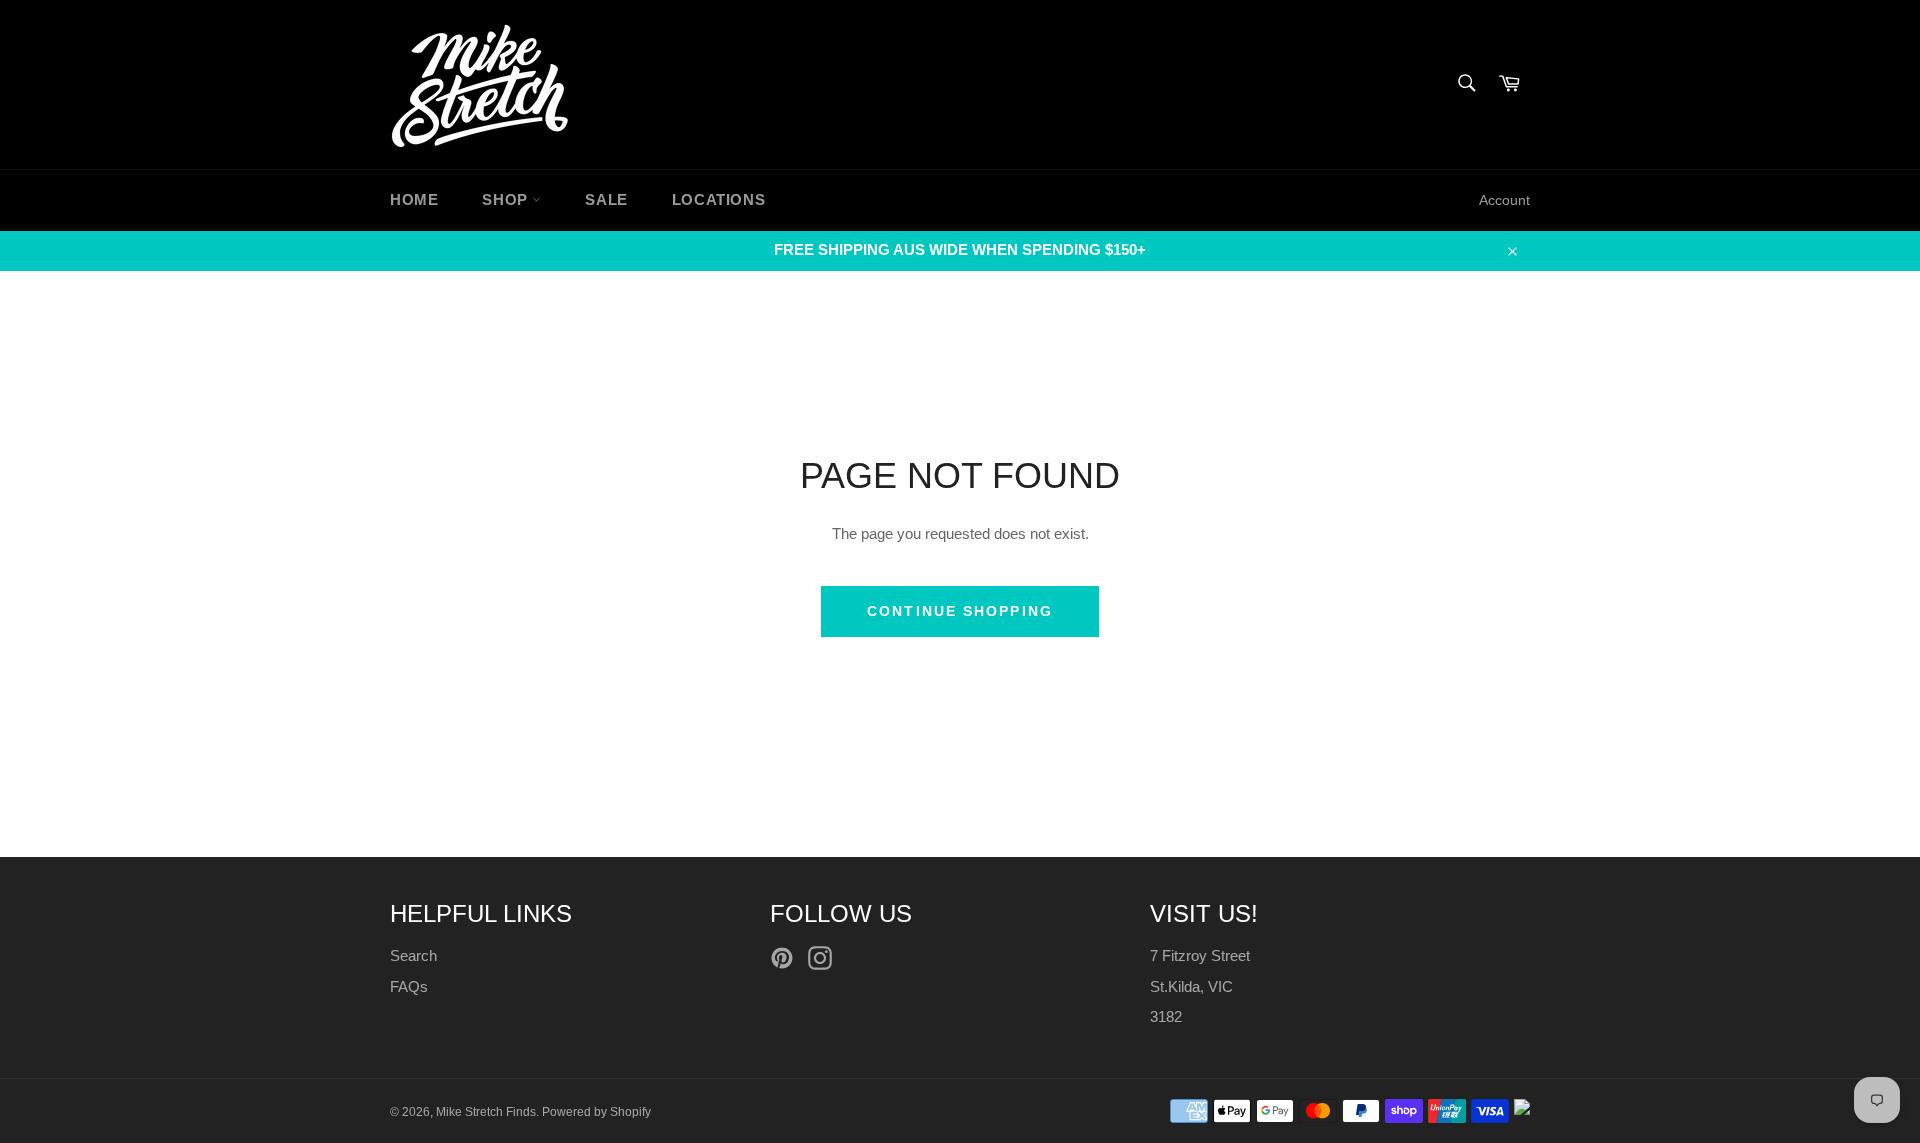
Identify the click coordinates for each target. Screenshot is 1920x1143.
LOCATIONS (718, 199)
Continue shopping (960, 611)
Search (413, 955)
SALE (606, 199)
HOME (414, 199)
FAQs (409, 986)
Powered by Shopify (596, 1112)
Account (1504, 200)
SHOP (507, 199)
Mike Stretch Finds (486, 1112)
